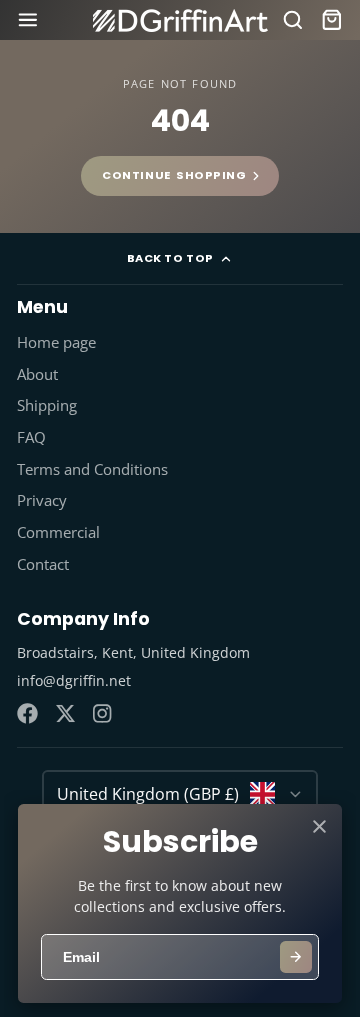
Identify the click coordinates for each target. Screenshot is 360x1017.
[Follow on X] (65, 713)
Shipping (47, 405)
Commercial (58, 532)
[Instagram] (103, 713)
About (37, 374)
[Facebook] (27, 713)
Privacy (42, 500)
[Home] (180, 20)
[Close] (319, 826)
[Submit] (296, 957)
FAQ (31, 437)
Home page (56, 342)
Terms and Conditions (92, 469)
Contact (43, 564)
